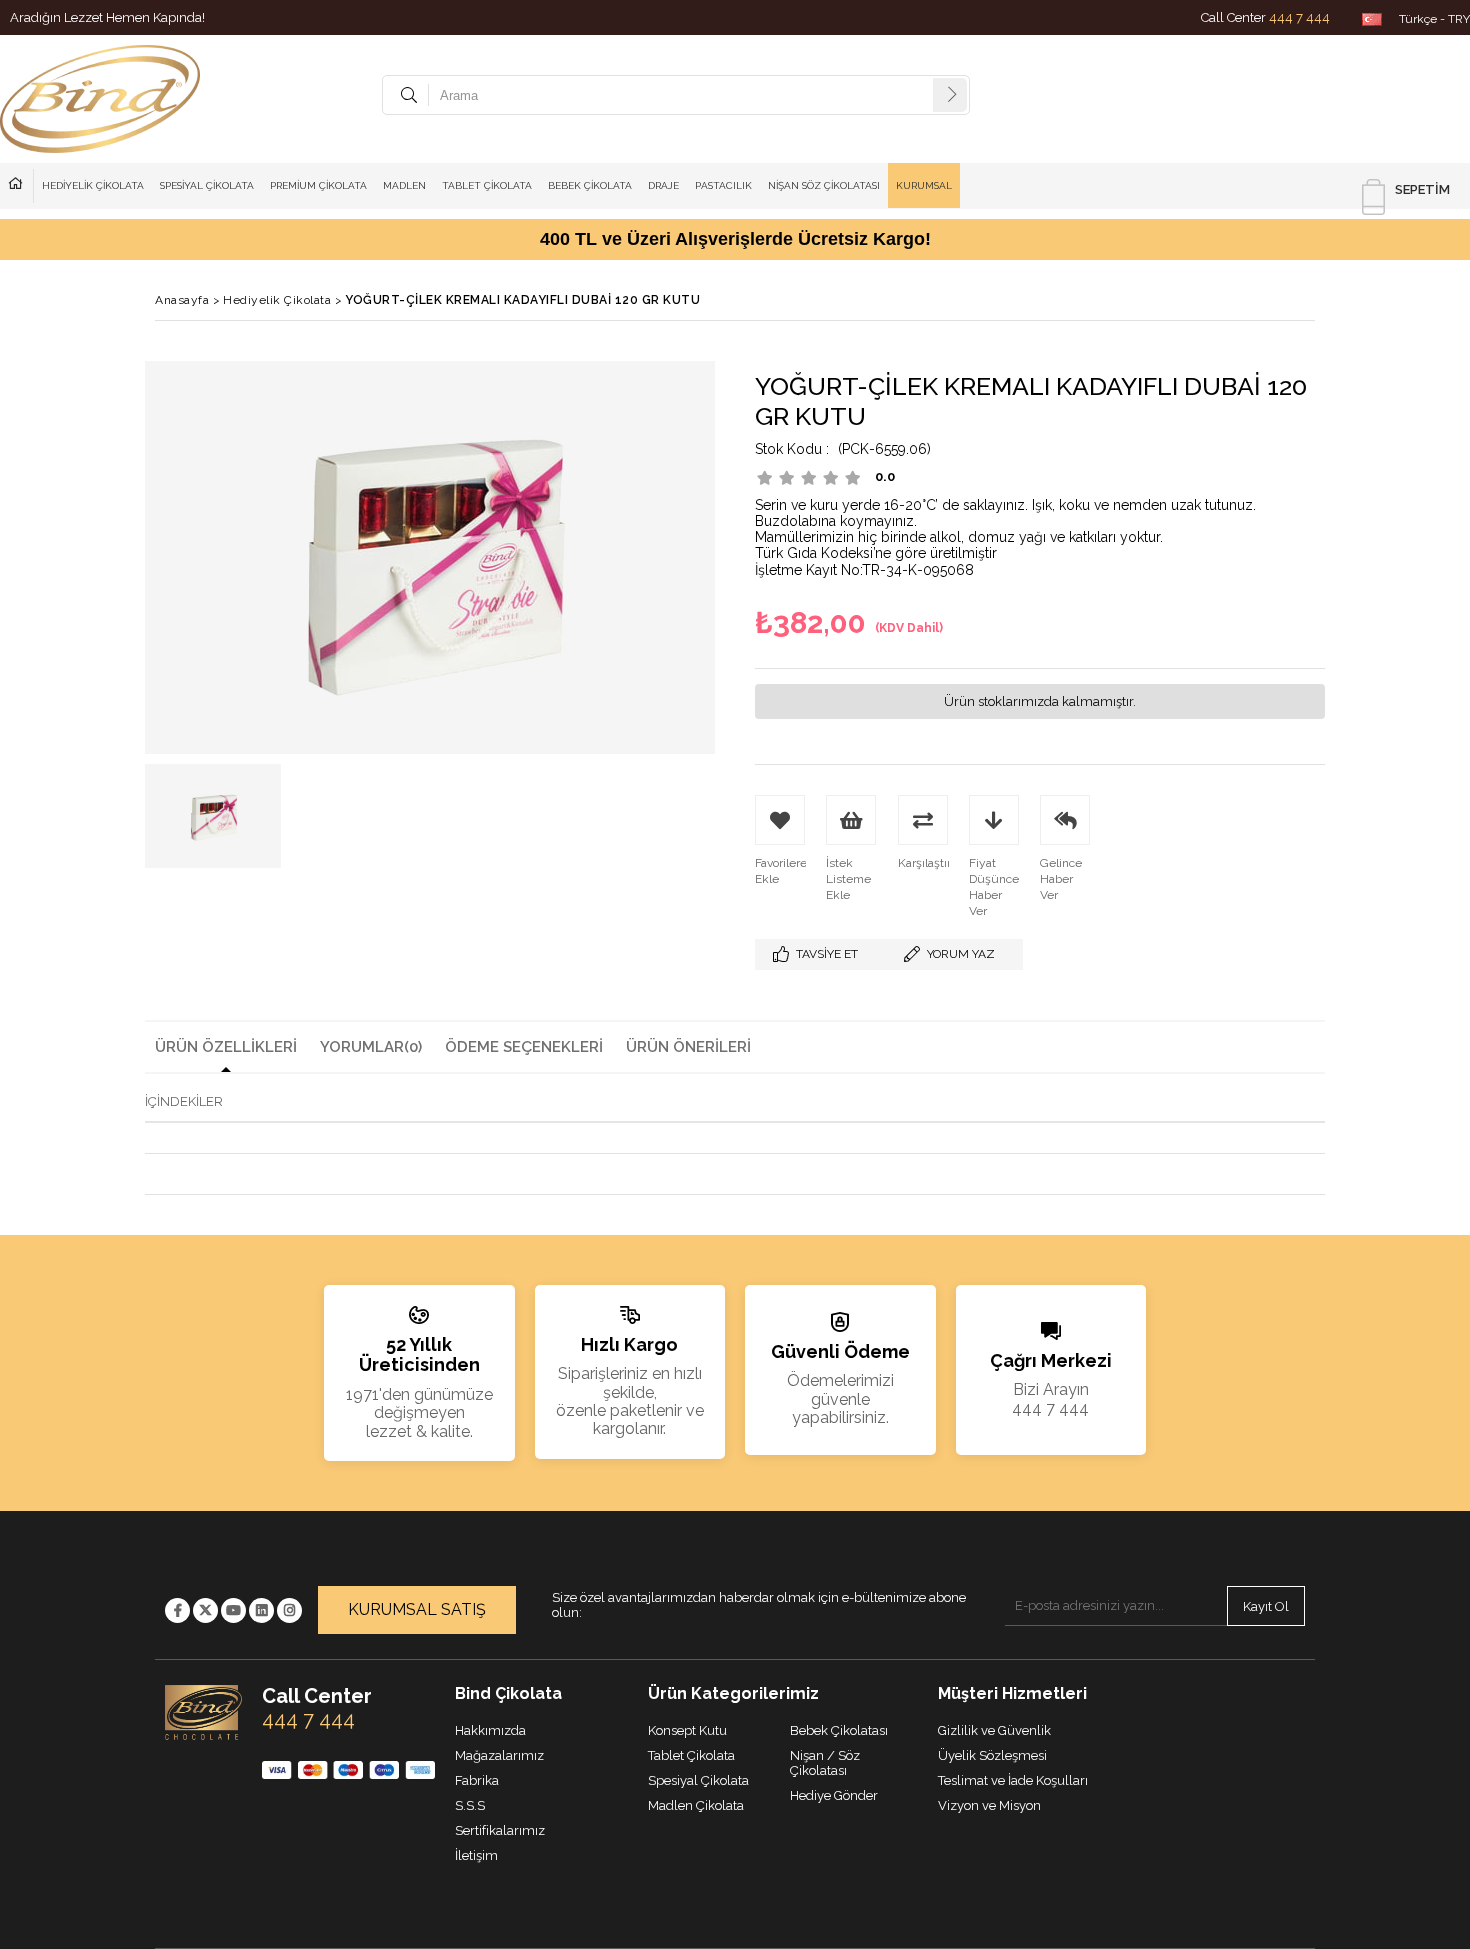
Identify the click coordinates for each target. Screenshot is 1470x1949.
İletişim (476, 1855)
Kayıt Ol (1266, 1606)
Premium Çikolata (318, 185)
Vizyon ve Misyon (989, 1805)
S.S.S (470, 1805)
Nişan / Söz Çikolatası (825, 1763)
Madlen (404, 185)
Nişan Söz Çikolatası (824, 185)
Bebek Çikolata (590, 185)
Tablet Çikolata (487, 185)
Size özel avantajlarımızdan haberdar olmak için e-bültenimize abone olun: (759, 1605)
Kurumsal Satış (417, 1609)
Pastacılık (723, 185)
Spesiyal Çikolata (207, 185)
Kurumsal (924, 185)
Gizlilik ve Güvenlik (994, 1730)
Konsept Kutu (687, 1730)
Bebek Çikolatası (839, 1730)
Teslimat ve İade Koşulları (1013, 1780)
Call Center (1265, 18)
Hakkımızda (21, 186)
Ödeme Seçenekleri (524, 1047)
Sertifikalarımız (500, 1830)
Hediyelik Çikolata (93, 185)
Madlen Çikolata (696, 1805)
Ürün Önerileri (688, 1047)
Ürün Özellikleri (226, 1047)
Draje (663, 185)
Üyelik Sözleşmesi (992, 1755)
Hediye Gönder (834, 1795)
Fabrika (477, 1780)
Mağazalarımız (499, 1755)
